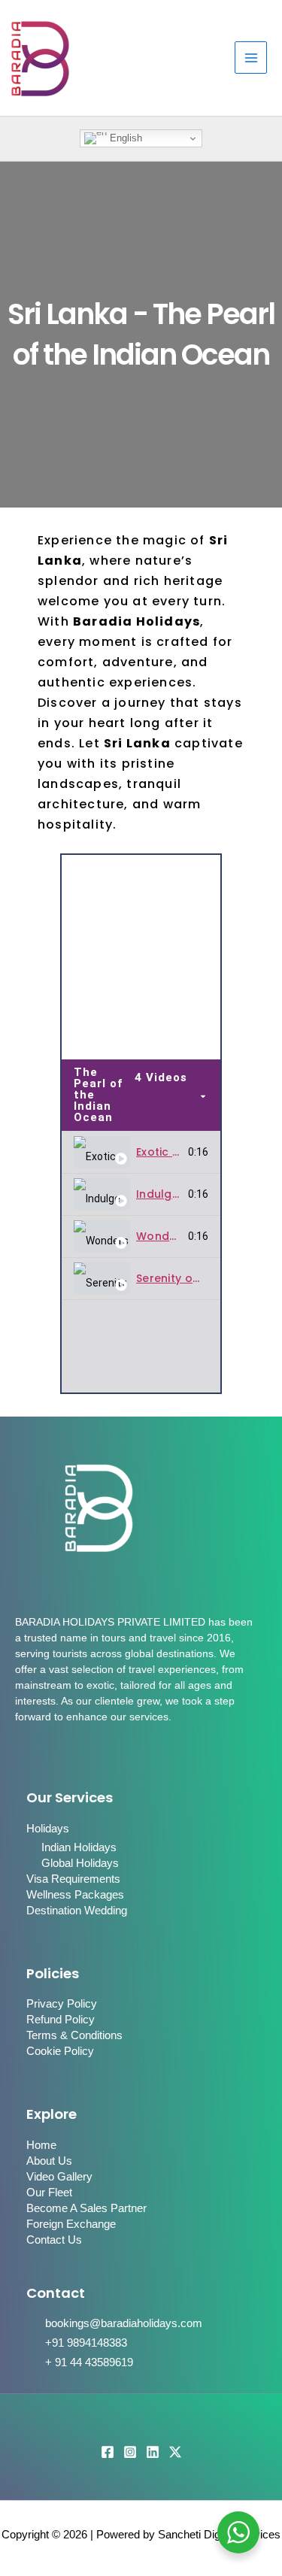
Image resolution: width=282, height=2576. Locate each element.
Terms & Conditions (74, 2035)
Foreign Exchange (71, 2224)
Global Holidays (80, 1863)
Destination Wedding (77, 1911)
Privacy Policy (62, 2004)
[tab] (141, 1153)
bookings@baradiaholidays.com (124, 2323)
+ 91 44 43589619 (89, 2362)
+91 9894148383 (86, 2343)
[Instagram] (130, 2452)
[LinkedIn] (153, 2452)
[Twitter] (175, 2452)
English (124, 138)
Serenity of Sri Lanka (193, 1278)
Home (41, 2145)
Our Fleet (49, 2193)
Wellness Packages (75, 1895)
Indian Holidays (79, 1847)
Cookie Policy (60, 2051)
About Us (49, 2161)
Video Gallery (59, 2177)
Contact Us (54, 2240)
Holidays (48, 1829)
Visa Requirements (73, 1879)
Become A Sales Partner (86, 2208)
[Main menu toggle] (251, 58)
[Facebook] (108, 2452)
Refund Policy (61, 2020)
